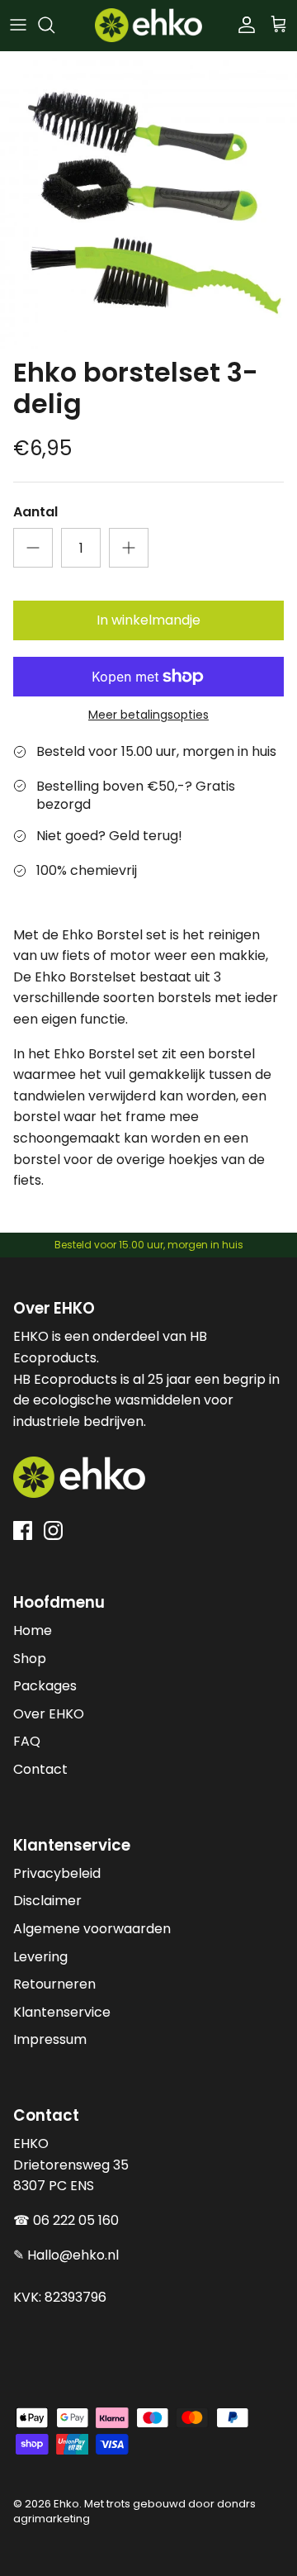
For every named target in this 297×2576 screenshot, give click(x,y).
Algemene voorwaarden (92, 1929)
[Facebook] (23, 1530)
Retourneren (54, 1984)
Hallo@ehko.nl (73, 2255)
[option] (148, 200)
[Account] (243, 25)
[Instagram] (53, 1530)
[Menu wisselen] (18, 25)
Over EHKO (49, 1714)
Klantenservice (62, 2012)
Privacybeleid (57, 1873)
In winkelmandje (148, 620)
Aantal (35, 512)
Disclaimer (47, 1901)
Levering (40, 1957)
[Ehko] (148, 25)
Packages (45, 1686)
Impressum (50, 2039)
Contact (40, 1769)
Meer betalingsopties (148, 715)
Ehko (66, 2504)
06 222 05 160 (76, 2220)
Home (33, 1630)
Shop (30, 1659)
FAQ (27, 1741)
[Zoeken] (54, 25)
